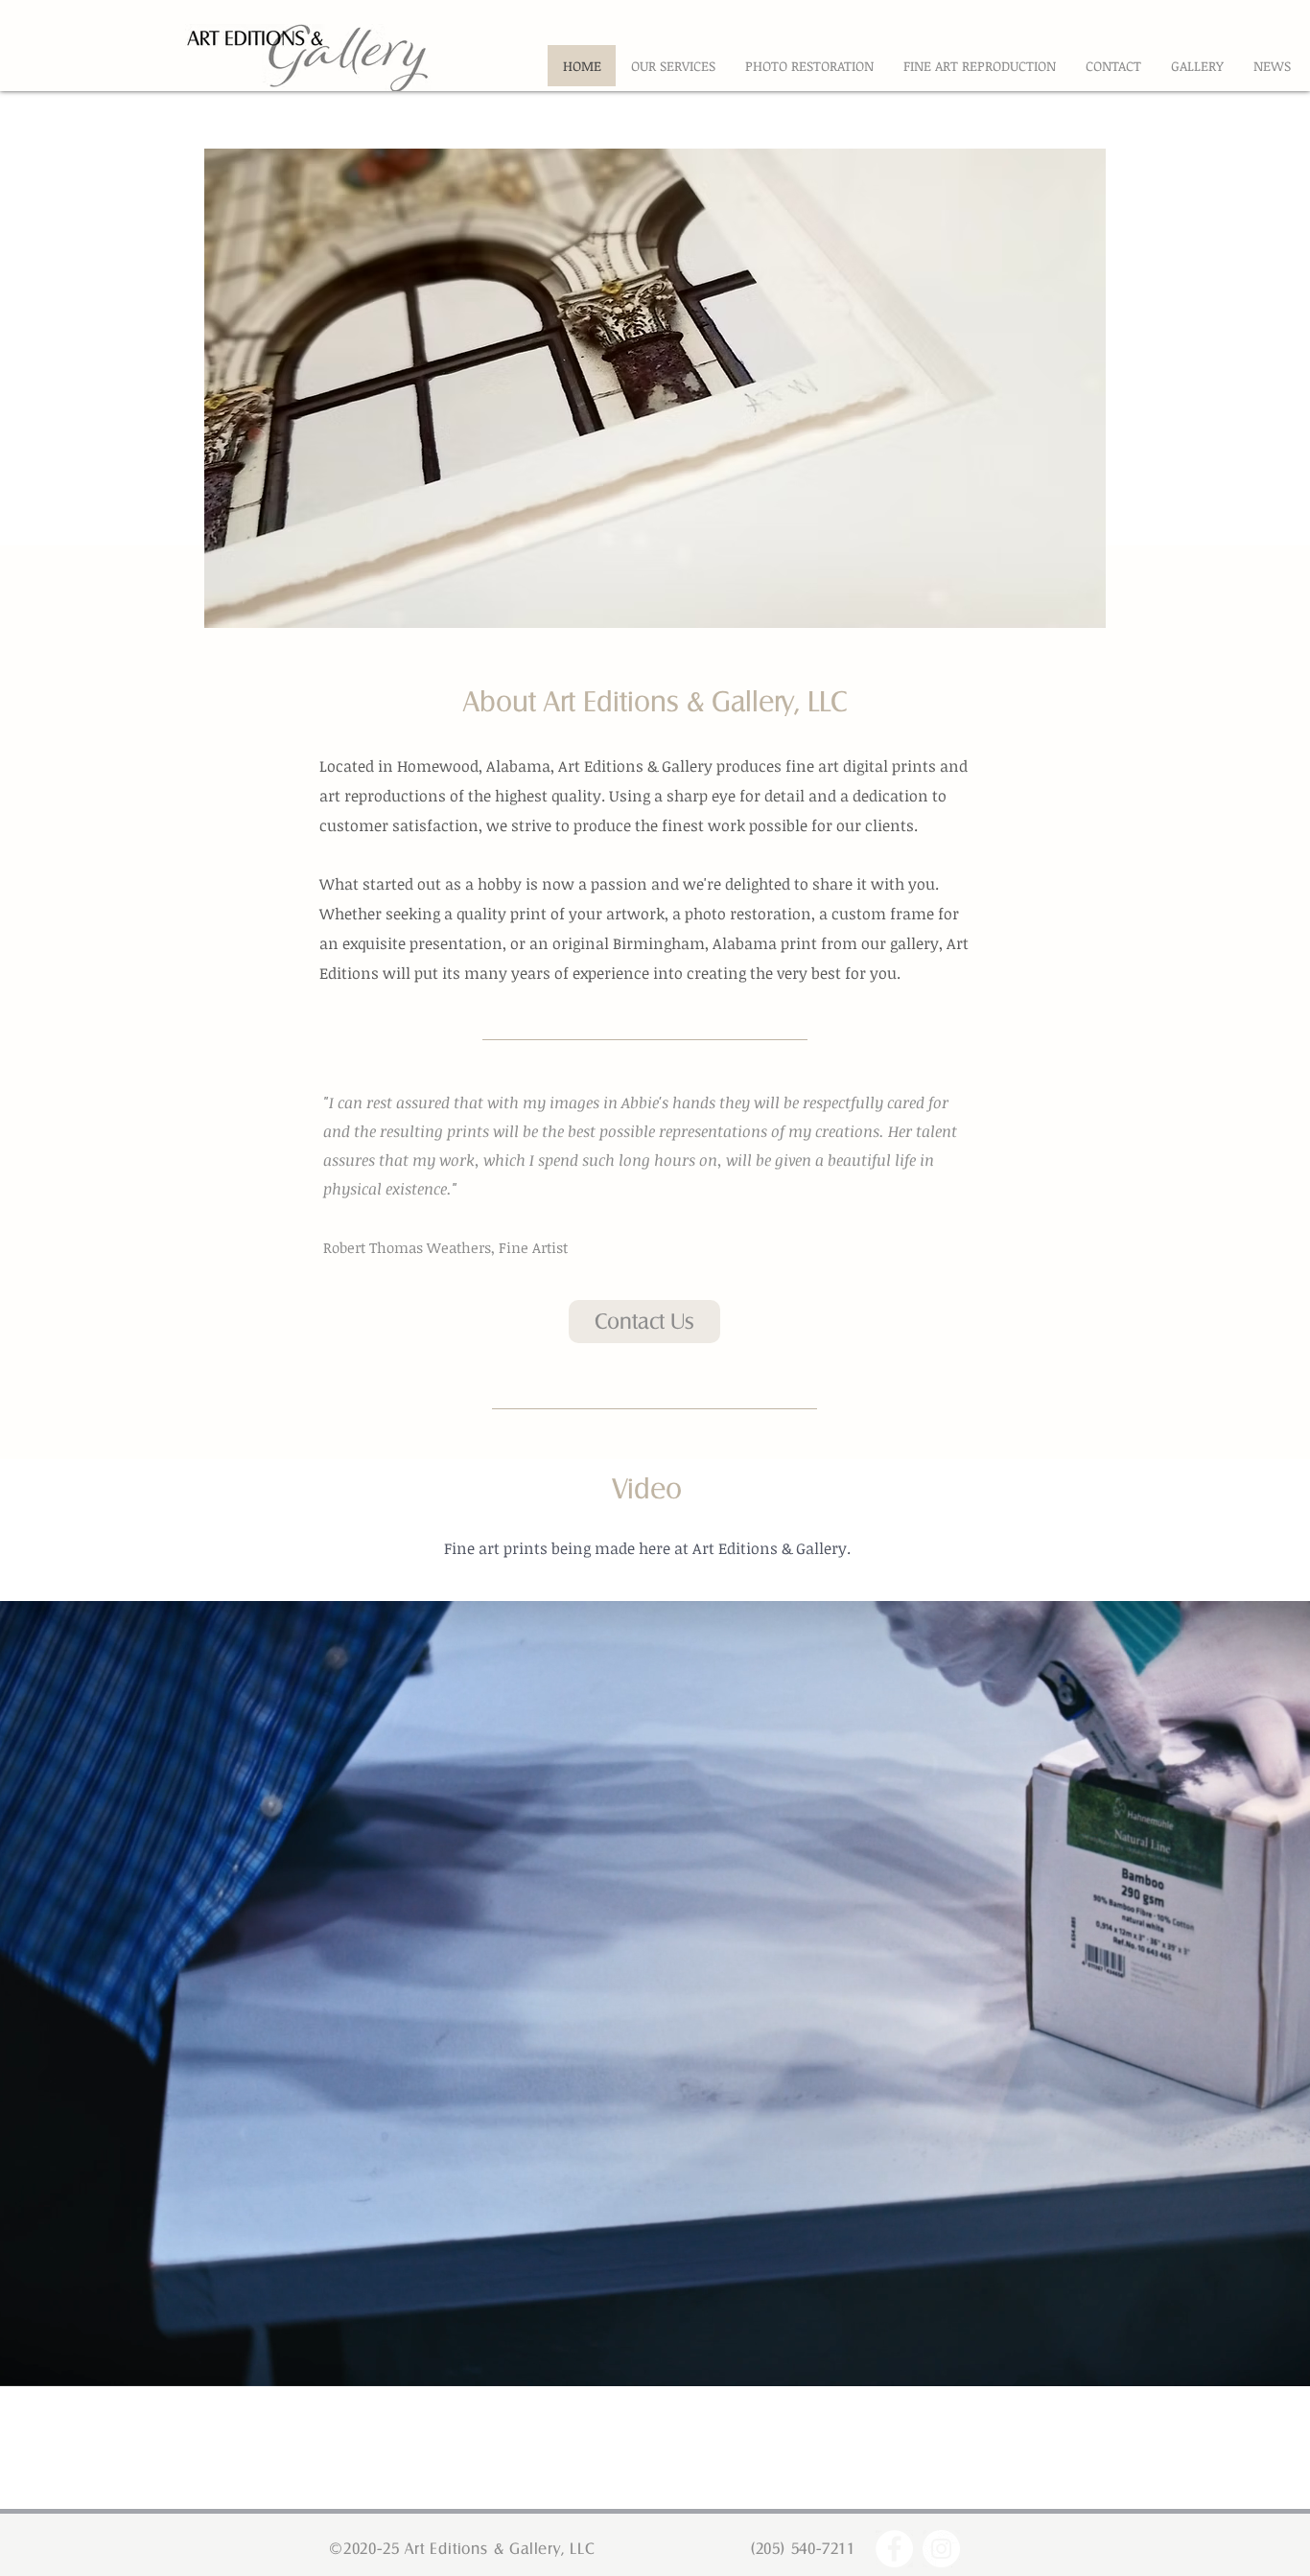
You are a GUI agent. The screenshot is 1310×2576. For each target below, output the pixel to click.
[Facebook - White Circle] (894, 2549)
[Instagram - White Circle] (941, 2549)
